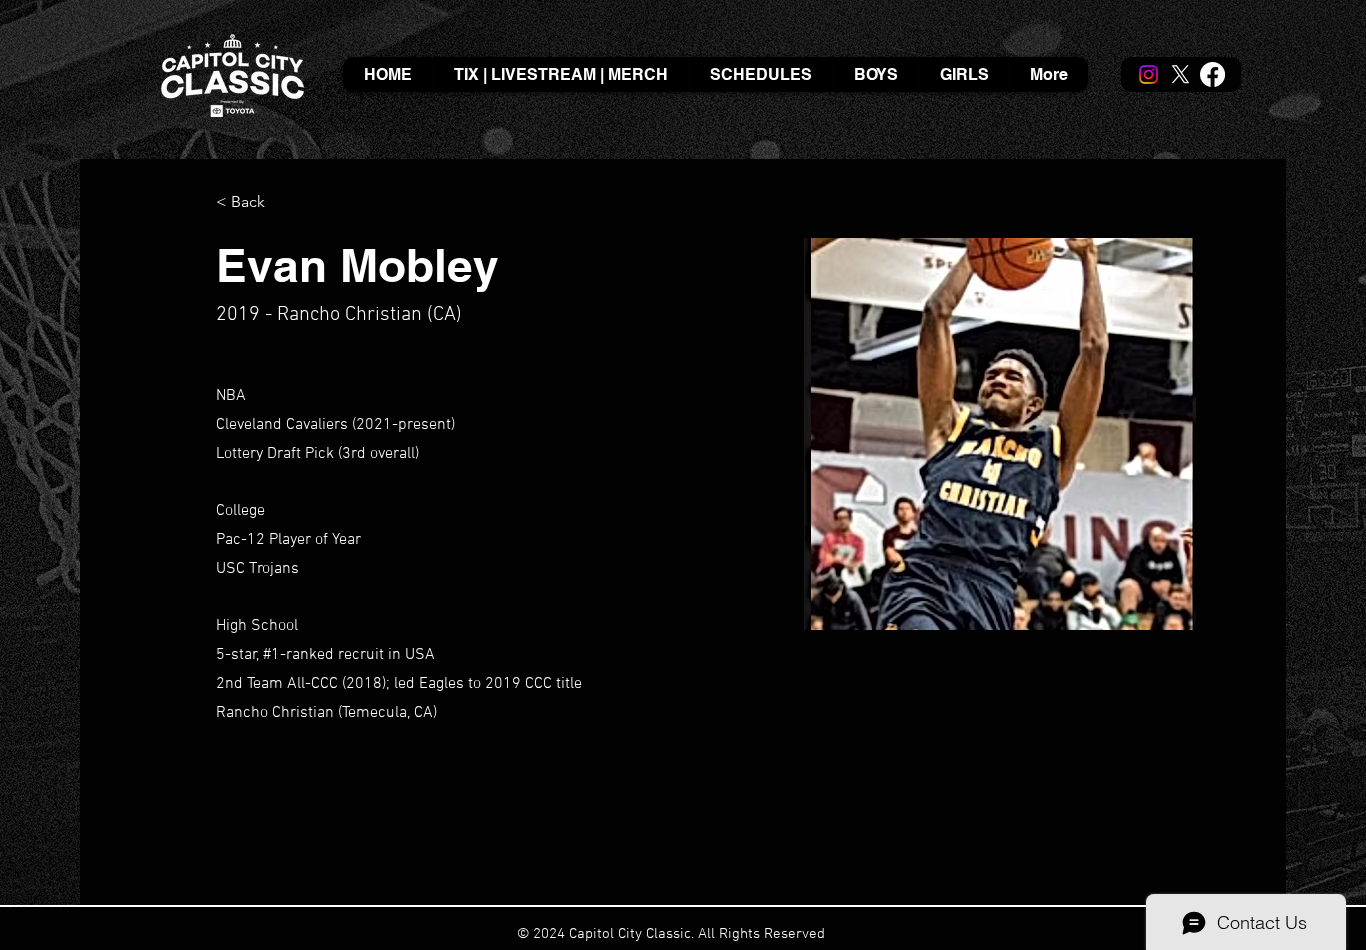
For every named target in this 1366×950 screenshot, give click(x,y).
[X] (1180, 74)
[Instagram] (1148, 74)
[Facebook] (1212, 74)
